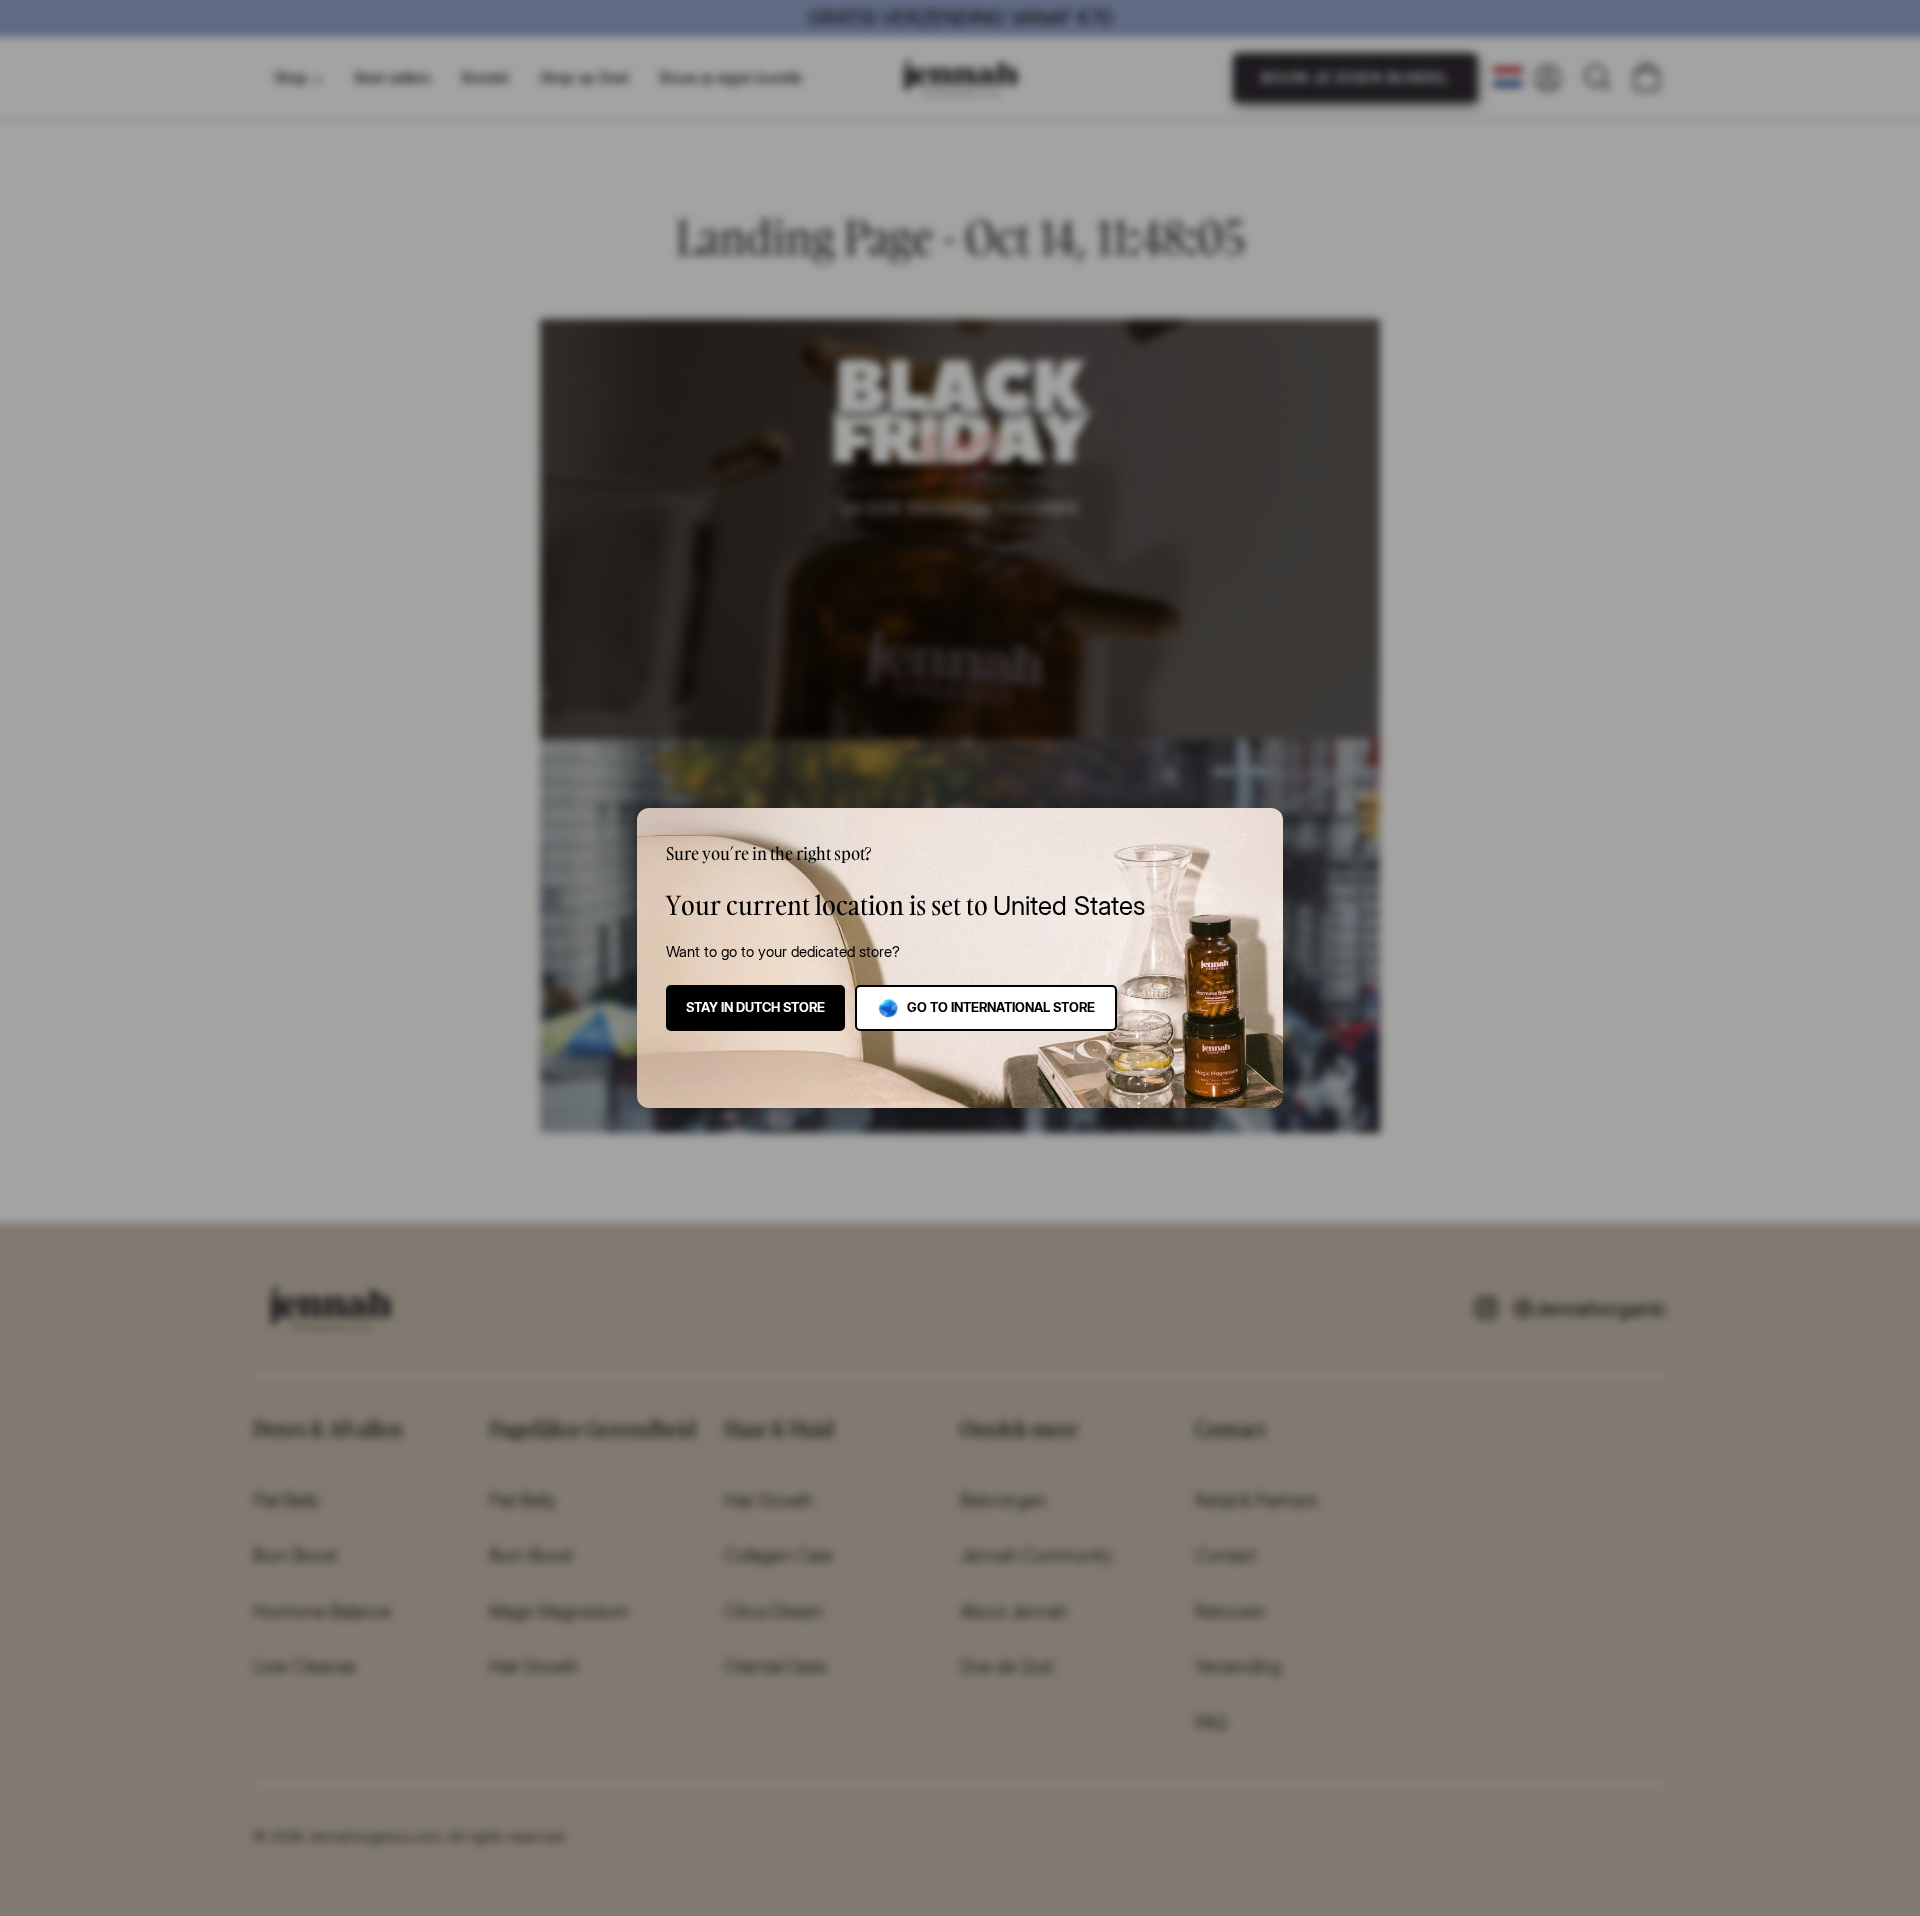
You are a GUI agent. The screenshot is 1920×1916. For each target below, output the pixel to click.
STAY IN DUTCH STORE (755, 1007)
